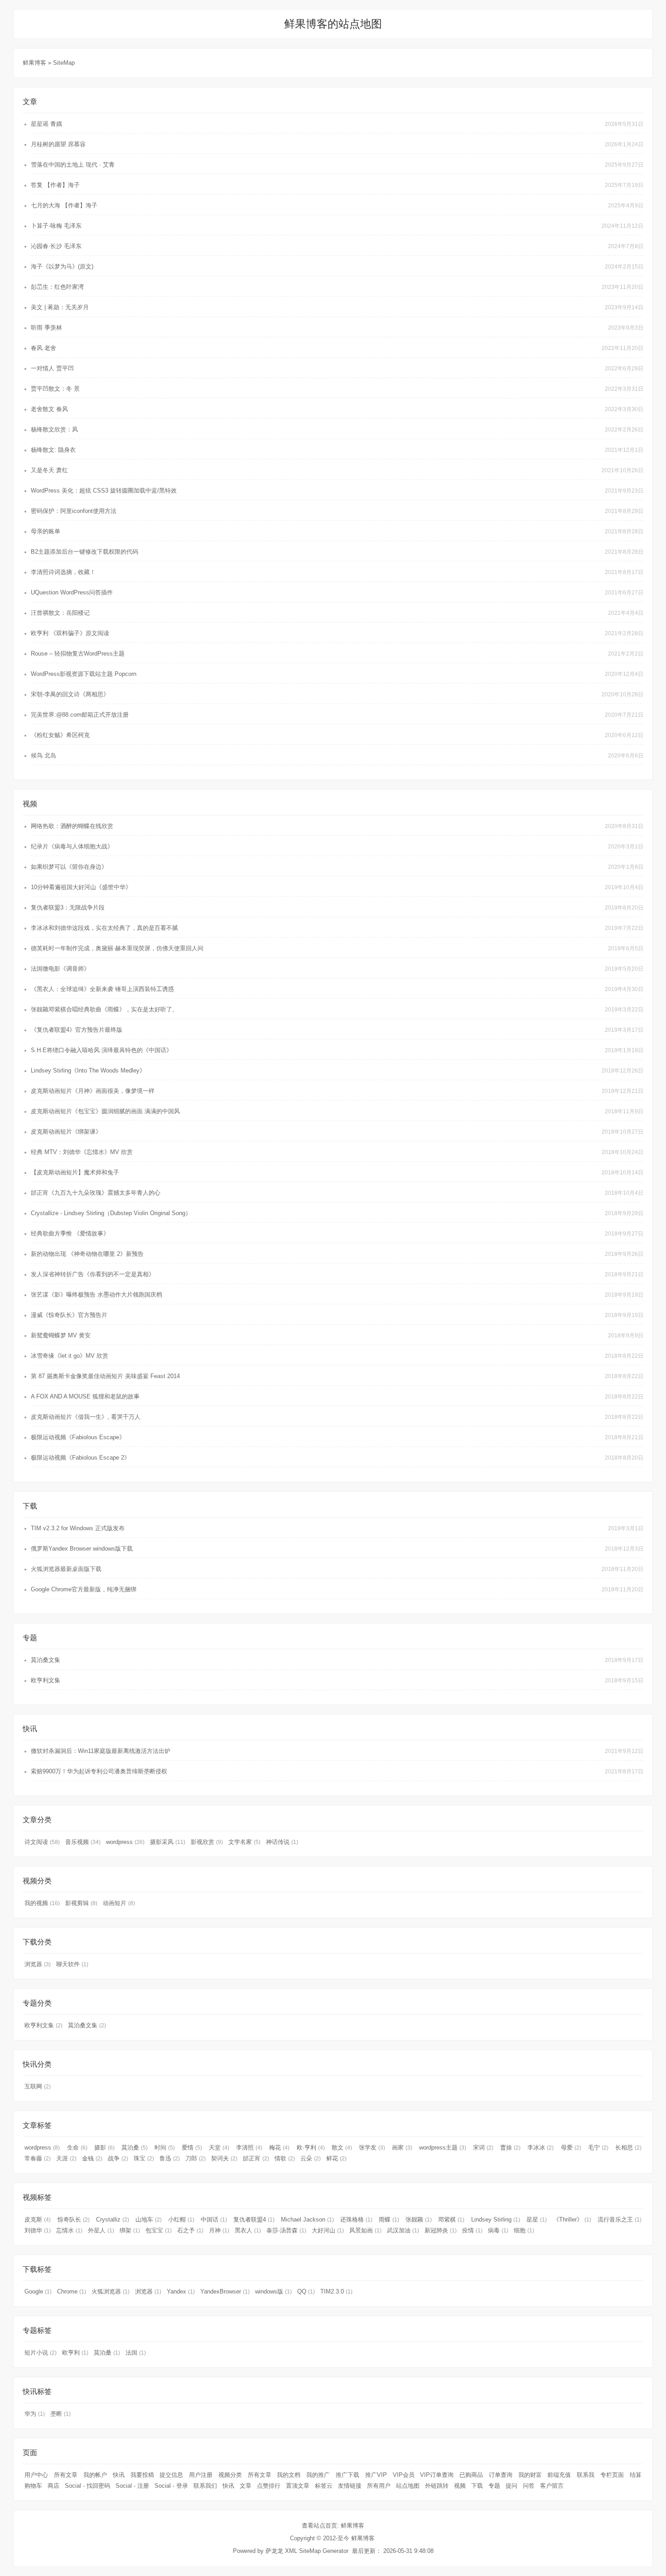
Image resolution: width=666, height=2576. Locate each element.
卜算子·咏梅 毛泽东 (56, 226)
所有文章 (66, 2475)
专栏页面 (612, 2475)
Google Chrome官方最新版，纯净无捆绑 (84, 1589)
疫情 (472, 2230)
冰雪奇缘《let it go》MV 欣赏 (70, 1356)
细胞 (524, 2230)
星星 (537, 2219)
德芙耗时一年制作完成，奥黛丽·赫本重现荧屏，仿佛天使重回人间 (117, 948)
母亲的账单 (46, 531)
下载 (477, 2486)
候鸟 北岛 (43, 755)
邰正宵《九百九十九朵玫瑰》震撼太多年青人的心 (96, 1193)
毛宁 (598, 2147)
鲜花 (336, 2158)
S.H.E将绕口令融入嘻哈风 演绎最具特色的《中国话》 (101, 1050)
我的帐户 (95, 2475)
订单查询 (501, 2475)
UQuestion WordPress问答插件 (72, 592)
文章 (246, 2486)
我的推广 (318, 2475)
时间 (165, 2147)
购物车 (33, 2486)
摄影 (104, 2147)
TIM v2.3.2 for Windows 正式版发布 (78, 1528)
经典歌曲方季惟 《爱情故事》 (70, 1233)
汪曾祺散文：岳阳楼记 (60, 613)
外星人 (101, 2230)
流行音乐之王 (620, 2219)
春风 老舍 (43, 348)
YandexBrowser (225, 2291)
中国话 (214, 2219)
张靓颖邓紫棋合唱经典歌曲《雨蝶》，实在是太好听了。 (104, 1009)
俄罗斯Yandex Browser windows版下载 (82, 1549)
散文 (342, 2147)
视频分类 (230, 2475)
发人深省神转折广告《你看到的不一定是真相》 (93, 1274)
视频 (460, 2486)
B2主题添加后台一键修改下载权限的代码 (84, 552)
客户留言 (552, 2486)
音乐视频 (83, 1842)
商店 (53, 2486)
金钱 (92, 2158)
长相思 (628, 2147)
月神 (219, 2230)
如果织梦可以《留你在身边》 (69, 867)
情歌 (285, 2158)
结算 (636, 2475)
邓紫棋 (451, 2219)
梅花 (279, 2147)
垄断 (60, 2414)
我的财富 (530, 2475)
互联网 (38, 2086)
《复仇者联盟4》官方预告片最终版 (77, 1030)
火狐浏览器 (111, 2291)
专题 (494, 2486)
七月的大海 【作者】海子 (64, 205)
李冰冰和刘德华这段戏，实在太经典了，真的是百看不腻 (104, 928)
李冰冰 (541, 2147)
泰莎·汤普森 (286, 2230)
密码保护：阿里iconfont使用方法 (74, 511)
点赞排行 (269, 2486)
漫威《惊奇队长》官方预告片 (69, 1315)
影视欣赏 (207, 1842)
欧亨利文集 (46, 1680)
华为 (35, 2414)
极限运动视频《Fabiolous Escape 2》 (80, 1458)
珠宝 (144, 2158)
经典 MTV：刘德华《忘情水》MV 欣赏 (82, 1152)
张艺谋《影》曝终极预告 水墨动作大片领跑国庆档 (97, 1295)
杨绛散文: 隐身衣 (53, 450)
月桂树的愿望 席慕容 (58, 144)
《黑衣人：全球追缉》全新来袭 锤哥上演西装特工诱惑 (102, 989)
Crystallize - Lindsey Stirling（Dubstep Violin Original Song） (111, 1213)
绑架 (130, 2230)
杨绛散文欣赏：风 (54, 429)
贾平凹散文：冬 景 (55, 389)
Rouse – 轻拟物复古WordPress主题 (78, 654)
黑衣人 (248, 2230)
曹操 (510, 2147)
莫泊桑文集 (46, 1660)
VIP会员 (404, 2475)
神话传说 (282, 1842)
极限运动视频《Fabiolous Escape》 (78, 1437)
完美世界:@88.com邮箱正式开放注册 (80, 715)
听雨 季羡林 (46, 328)
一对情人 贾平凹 (52, 368)
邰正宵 (256, 2158)
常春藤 (38, 2158)
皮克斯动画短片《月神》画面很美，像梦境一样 (93, 1091)
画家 (402, 2147)
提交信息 (171, 2475)
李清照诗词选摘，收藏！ (63, 572)
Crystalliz (113, 2219)
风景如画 (365, 2230)
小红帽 (181, 2219)
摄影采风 (168, 1842)
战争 (118, 2158)
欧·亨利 (311, 2147)
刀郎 (195, 2158)
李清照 (249, 2147)
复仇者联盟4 (254, 2219)
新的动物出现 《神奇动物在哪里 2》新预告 (87, 1254)
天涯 (66, 2158)
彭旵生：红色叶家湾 (57, 287)
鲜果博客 (35, 63)
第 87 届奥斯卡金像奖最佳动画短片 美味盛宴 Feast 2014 (105, 1376)
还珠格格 (356, 2219)
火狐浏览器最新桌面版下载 (66, 1569)
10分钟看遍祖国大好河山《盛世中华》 (81, 887)
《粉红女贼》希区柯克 (60, 735)
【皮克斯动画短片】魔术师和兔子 (75, 1172)
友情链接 (350, 2486)
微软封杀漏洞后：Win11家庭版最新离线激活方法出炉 (101, 1751)
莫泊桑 (135, 2147)
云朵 (311, 2158)
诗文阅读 (42, 1842)
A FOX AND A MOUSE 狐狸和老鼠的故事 (85, 1396)
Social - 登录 (171, 2486)
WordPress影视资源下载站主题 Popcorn (84, 674)
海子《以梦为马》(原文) (62, 266)
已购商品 (471, 2475)
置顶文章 (298, 2486)
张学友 (372, 2147)
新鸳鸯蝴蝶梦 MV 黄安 (61, 1335)
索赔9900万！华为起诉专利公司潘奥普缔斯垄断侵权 (99, 1771)
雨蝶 (389, 2219)
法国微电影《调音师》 (60, 969)
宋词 (483, 2147)
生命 (77, 2147)
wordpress (125, 1842)
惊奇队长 (74, 2219)
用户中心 (36, 2475)
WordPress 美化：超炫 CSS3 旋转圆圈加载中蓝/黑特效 (104, 491)
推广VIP (376, 2475)
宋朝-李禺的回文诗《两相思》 (70, 694)
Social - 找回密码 (87, 2486)
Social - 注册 (132, 2486)
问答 (529, 2486)
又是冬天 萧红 (49, 470)
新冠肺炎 (441, 2230)
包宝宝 (159, 2230)
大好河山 (328, 2230)
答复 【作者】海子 (55, 185)
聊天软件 (72, 1964)
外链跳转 (437, 2486)
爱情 (192, 2147)
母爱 (571, 2147)
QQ (306, 2291)
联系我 (586, 2475)
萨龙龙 (274, 2551)
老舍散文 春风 (49, 409)
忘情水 (69, 2230)
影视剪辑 (81, 1903)
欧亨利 (75, 2353)
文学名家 (244, 1842)
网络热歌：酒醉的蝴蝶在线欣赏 (72, 826)
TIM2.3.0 (336, 2291)
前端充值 (559, 2475)
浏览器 (38, 1964)
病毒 (498, 2230)
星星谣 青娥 (46, 124)
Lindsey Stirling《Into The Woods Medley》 (88, 1070)
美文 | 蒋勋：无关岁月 (60, 307)
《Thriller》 (572, 2219)
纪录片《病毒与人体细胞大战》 (72, 846)
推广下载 (347, 2475)
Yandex (181, 2291)
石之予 (190, 2230)
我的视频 (42, 1903)
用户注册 (201, 2475)
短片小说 (41, 2353)
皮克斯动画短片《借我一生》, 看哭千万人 (86, 1417)
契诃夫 (224, 2158)
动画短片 (119, 1903)
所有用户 (379, 2486)
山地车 (149, 2219)
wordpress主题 (443, 2147)
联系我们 (205, 2486)
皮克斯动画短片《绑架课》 (66, 1132)
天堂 (219, 2147)
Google (38, 2291)
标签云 (324, 2486)
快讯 (119, 2475)
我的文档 (289, 2475)
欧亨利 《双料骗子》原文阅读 (70, 633)
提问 (512, 2486)
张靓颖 (419, 2219)
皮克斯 (38, 2219)
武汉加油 (403, 2230)
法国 (136, 2353)
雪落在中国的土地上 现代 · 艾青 (73, 165)
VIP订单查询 (437, 2475)
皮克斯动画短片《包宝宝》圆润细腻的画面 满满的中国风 (105, 1111)
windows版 (273, 2291)
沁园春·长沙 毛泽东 (56, 246)
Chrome (72, 2291)
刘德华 (38, 2230)
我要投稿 (142, 2475)
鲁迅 (170, 2158)
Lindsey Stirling (496, 2219)
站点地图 (408, 2486)
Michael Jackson (307, 2219)
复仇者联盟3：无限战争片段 (68, 907)
